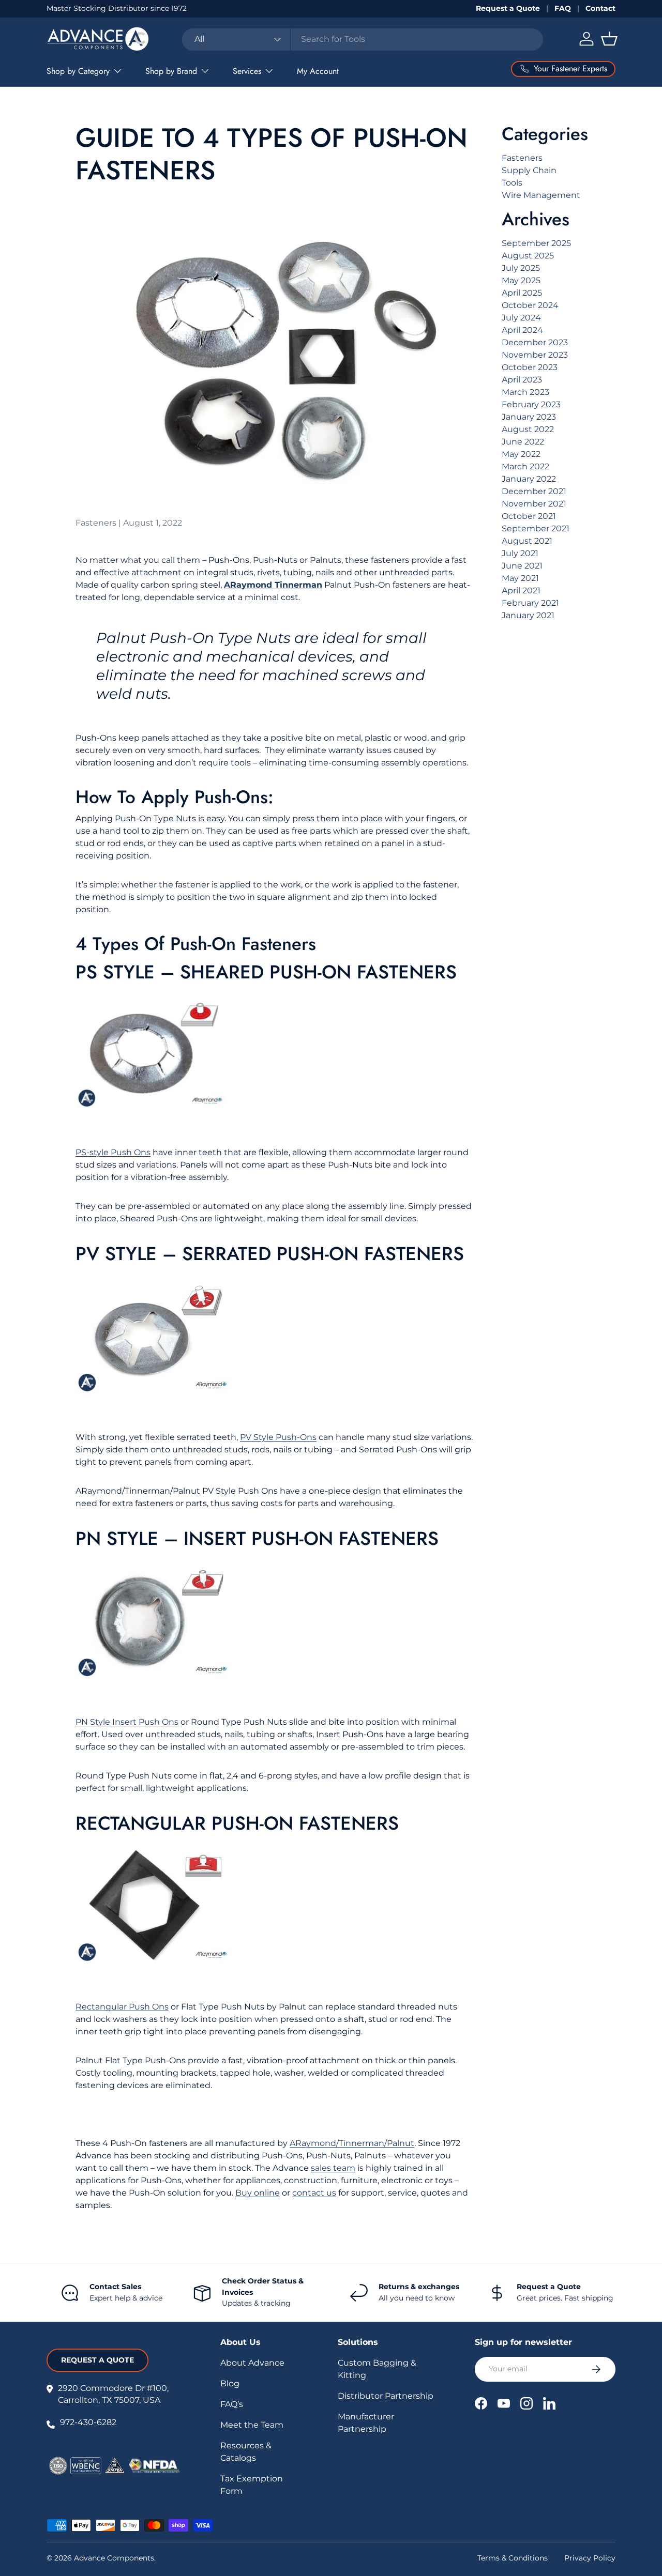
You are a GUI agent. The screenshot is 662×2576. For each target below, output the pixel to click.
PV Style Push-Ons (278, 1437)
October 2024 (530, 305)
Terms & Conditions (513, 2558)
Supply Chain (529, 170)
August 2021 (527, 541)
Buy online (258, 2193)
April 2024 (522, 330)
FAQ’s (232, 2404)
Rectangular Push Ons (122, 2007)
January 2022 (529, 479)
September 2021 (536, 528)
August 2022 (528, 429)
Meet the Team (252, 2425)
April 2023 (522, 380)
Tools (512, 183)
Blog (230, 2383)
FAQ (563, 8)
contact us (314, 2193)
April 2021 (521, 591)
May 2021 (520, 578)
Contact (600, 8)
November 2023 (535, 355)
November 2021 (534, 504)
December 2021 (534, 491)
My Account (318, 71)
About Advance (252, 2363)
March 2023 (525, 392)
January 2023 (529, 417)
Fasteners (522, 158)
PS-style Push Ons (113, 1152)
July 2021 (520, 553)
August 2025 (528, 256)
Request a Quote (508, 8)
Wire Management (541, 195)
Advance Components (114, 2558)
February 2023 (531, 404)
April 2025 (522, 293)
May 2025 (521, 280)
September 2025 (536, 243)
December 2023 (535, 342)
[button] (609, 39)
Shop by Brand (171, 71)
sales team (333, 2168)
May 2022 (521, 454)
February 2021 (530, 603)
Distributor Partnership (386, 2396)
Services (247, 71)
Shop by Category (78, 71)
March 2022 (525, 466)
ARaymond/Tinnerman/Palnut (352, 2143)
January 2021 (528, 615)
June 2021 (522, 566)
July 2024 (521, 318)
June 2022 (523, 442)
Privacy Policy (590, 2558)
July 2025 (521, 268)
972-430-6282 (88, 2422)
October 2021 (529, 516)
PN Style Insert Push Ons (127, 1722)
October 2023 (530, 367)
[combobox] (363, 39)
